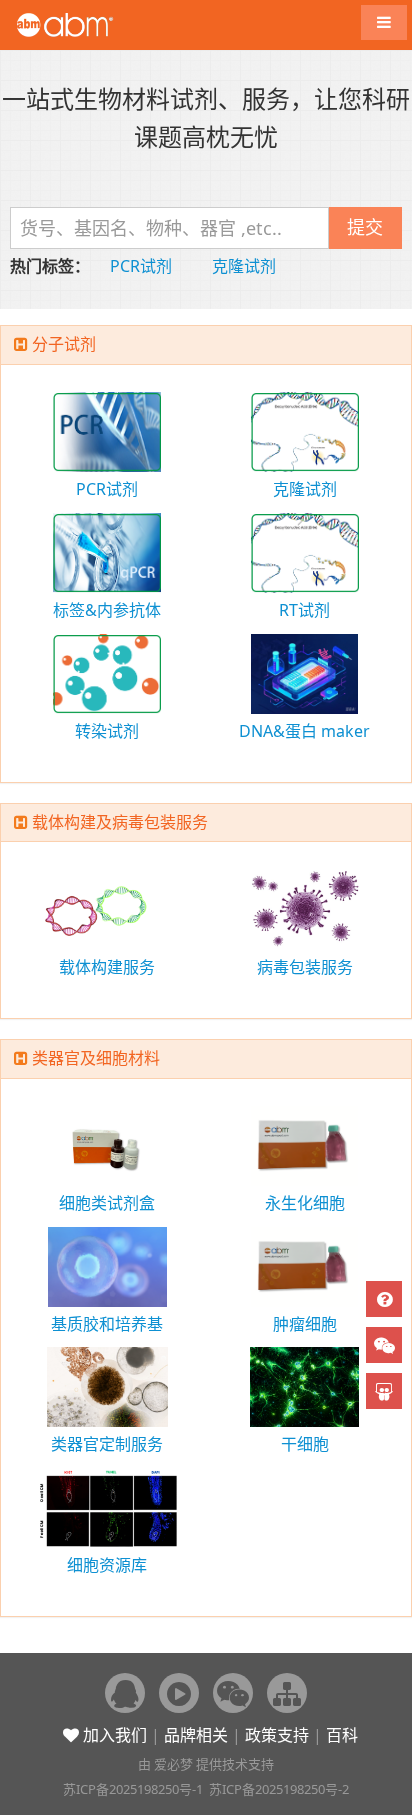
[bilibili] (384, 1391)
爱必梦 (173, 1764)
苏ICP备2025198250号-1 (133, 1789)
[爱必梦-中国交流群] (125, 1693)
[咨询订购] (384, 1299)
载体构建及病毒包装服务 (120, 822)
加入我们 (113, 1735)
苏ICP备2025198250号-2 (279, 1789)
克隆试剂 (244, 266)
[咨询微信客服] (384, 1345)
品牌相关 (196, 1735)
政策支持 (277, 1735)
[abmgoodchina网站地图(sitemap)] (287, 1693)
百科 (342, 1735)
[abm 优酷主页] (179, 1693)
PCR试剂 (141, 266)
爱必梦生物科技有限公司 (92, 25)
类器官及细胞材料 (96, 1058)
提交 (365, 227)
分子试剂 (64, 344)
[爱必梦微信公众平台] (233, 1693)
